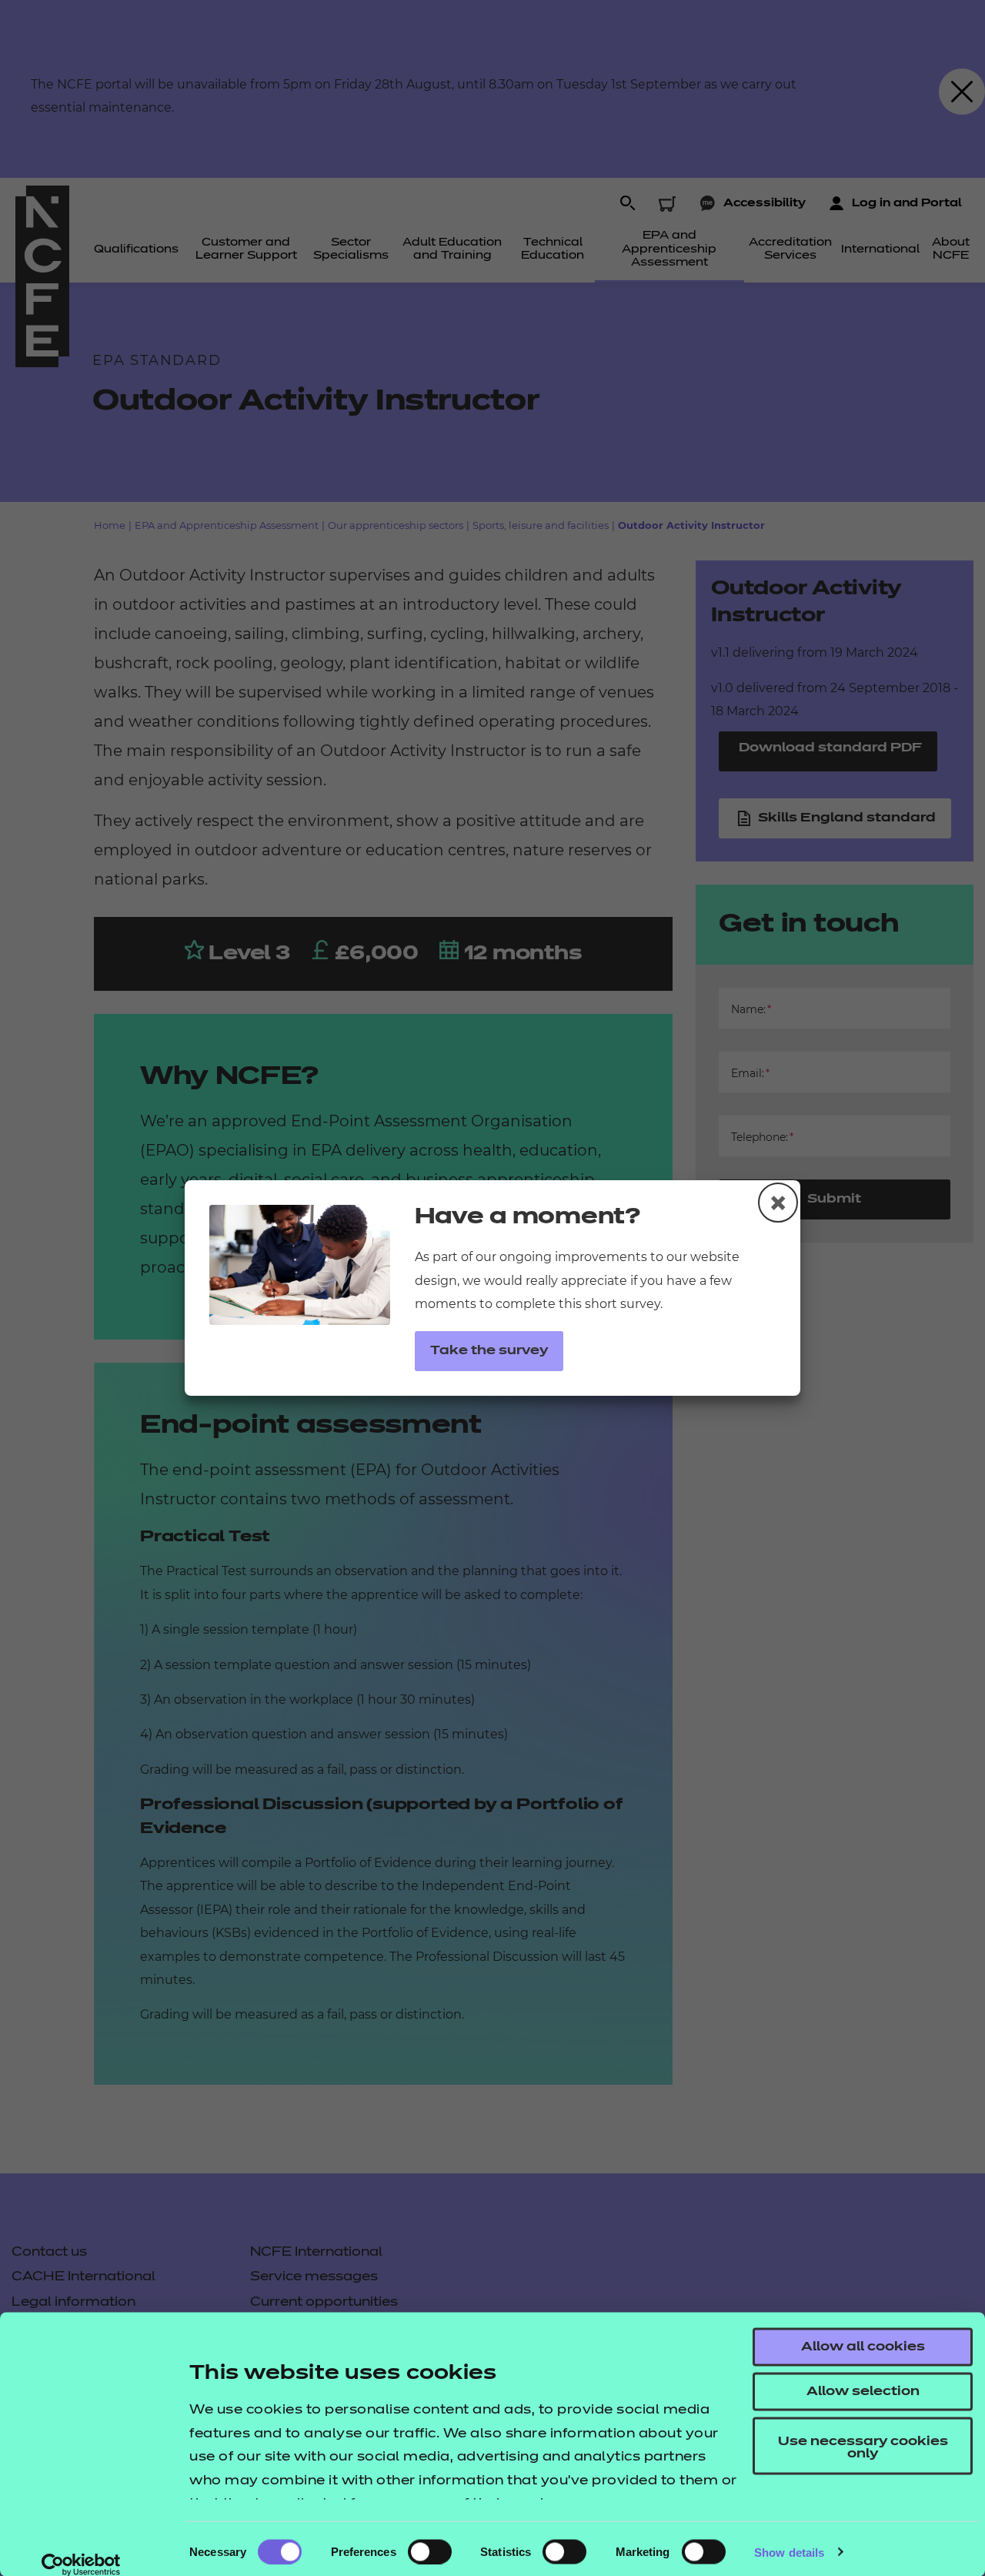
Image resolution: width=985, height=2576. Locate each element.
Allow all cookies (863, 2347)
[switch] (430, 2551)
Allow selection (863, 2392)
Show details (789, 2552)
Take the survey (489, 1351)
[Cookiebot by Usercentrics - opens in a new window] (81, 2564)
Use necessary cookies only (863, 2448)
